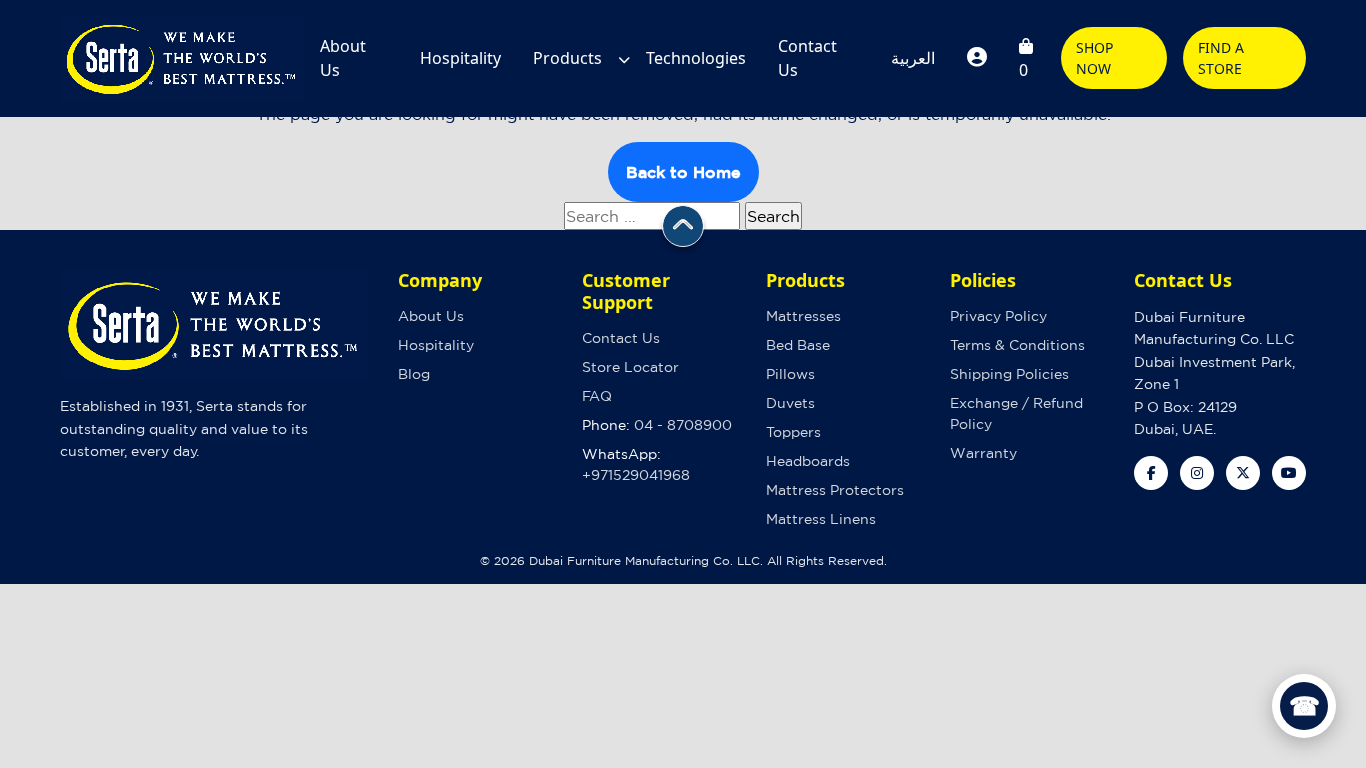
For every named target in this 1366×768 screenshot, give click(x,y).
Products (567, 58)
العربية (913, 58)
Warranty (983, 453)
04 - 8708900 (683, 425)
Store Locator (630, 367)
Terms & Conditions (1017, 345)
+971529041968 (636, 475)
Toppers (793, 432)
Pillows (790, 374)
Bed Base (798, 345)
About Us (343, 58)
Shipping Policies (1009, 374)
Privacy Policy (998, 316)
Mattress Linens (821, 519)
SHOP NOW (1094, 58)
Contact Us (807, 58)
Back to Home (683, 172)
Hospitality (460, 58)
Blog (414, 374)
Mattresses (803, 316)
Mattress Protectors (835, 490)
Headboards (808, 461)
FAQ (597, 396)
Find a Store (1221, 58)
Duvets (790, 403)
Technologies (696, 58)
